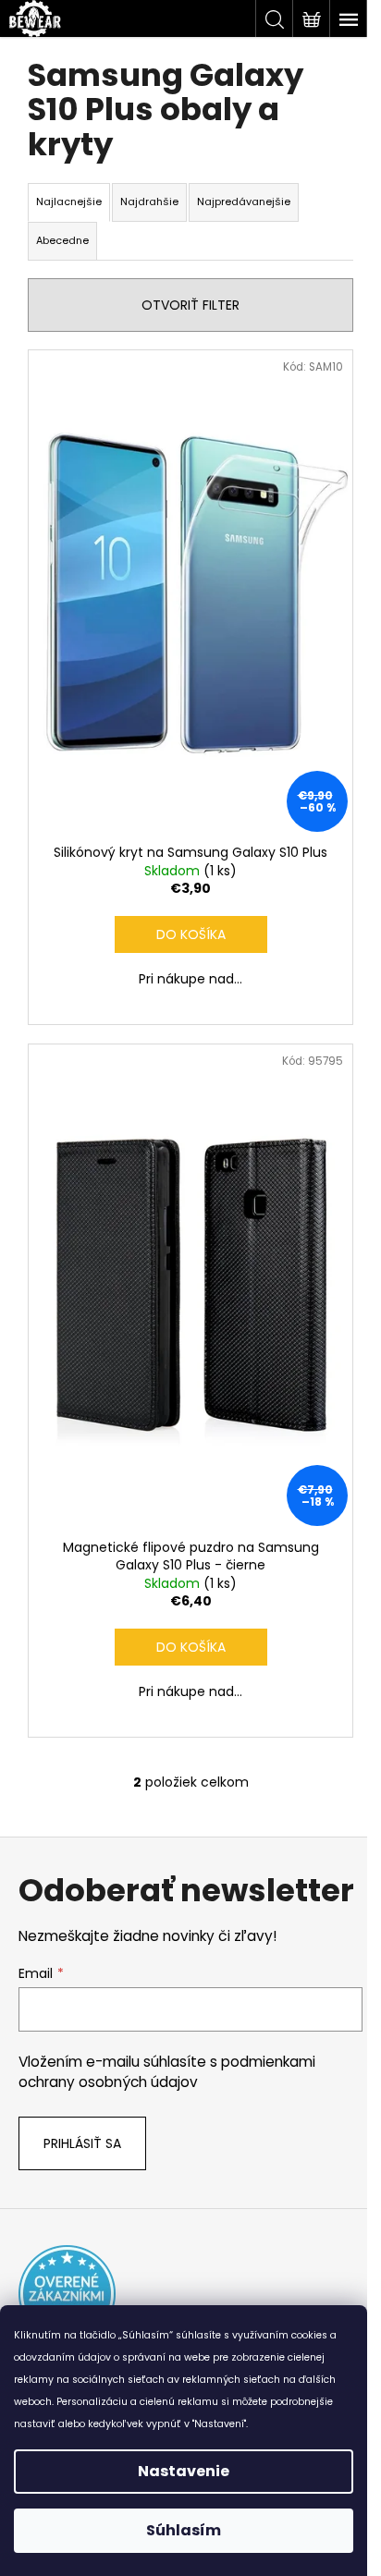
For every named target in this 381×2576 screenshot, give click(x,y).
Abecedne (62, 240)
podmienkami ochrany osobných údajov (167, 2072)
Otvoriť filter (190, 305)
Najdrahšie (149, 201)
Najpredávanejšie (244, 201)
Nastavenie (184, 2471)
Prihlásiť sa (82, 2143)
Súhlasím (184, 2530)
